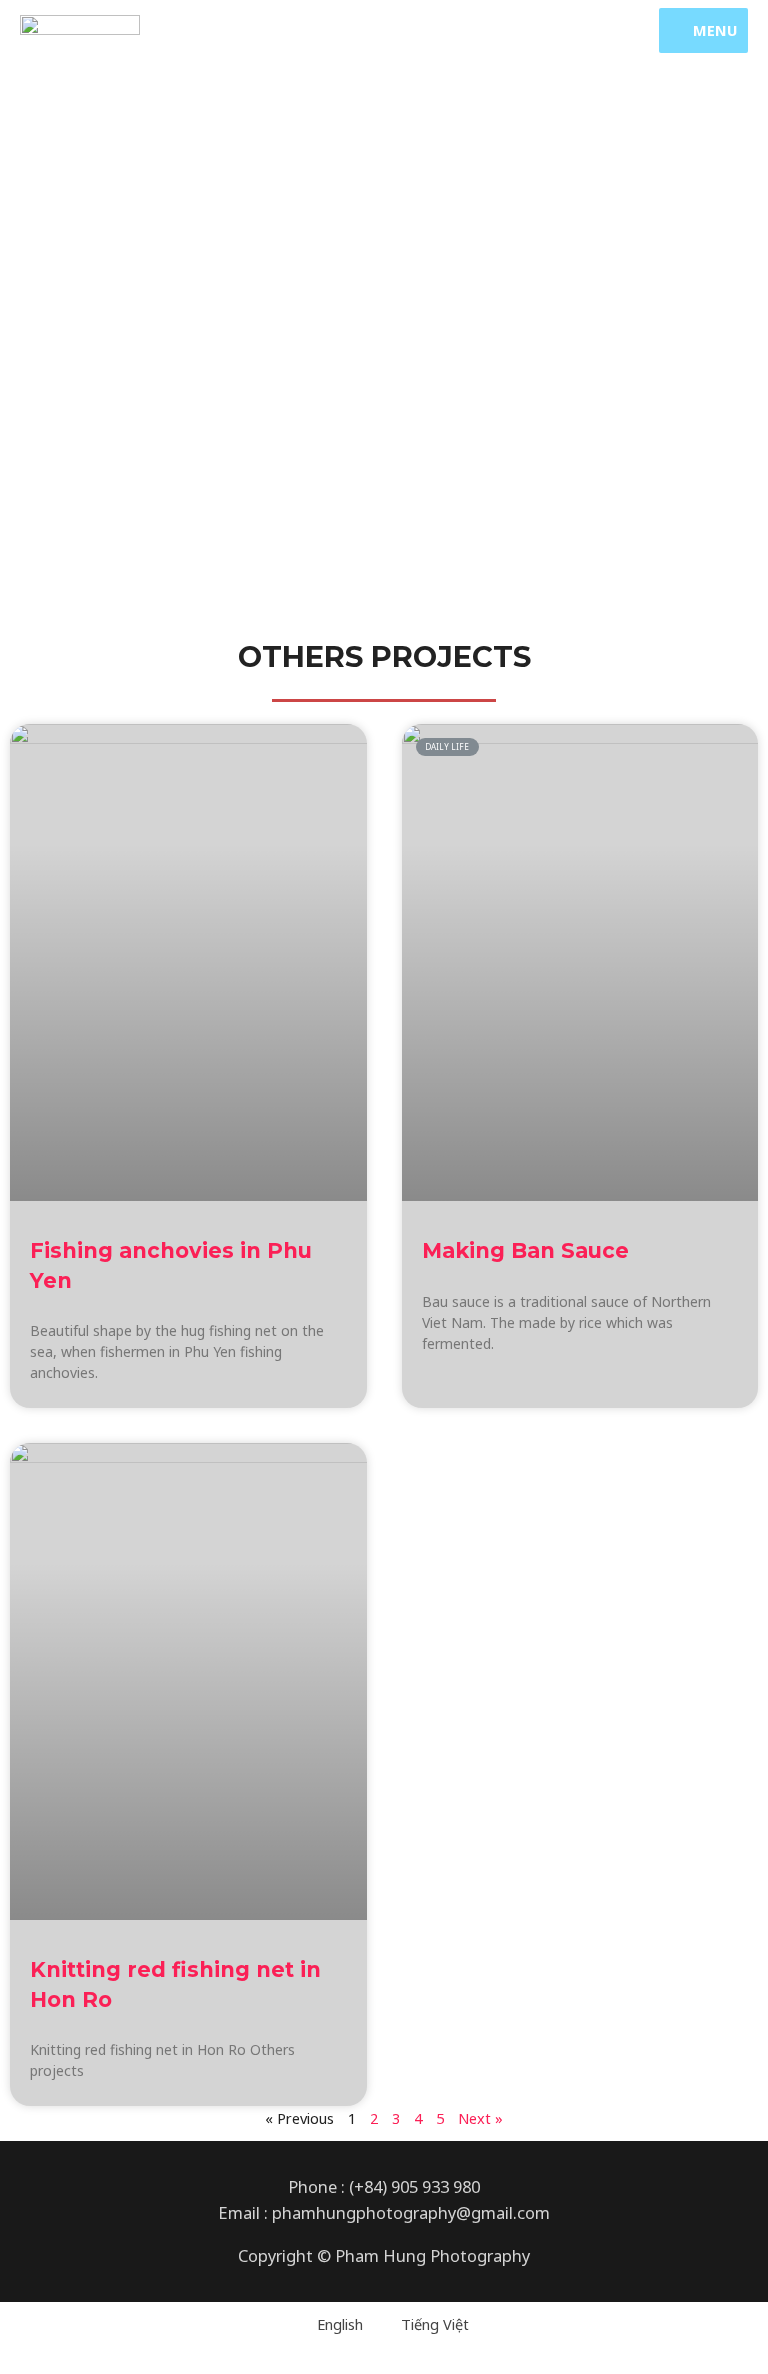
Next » (480, 2118)
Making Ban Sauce (525, 1250)
